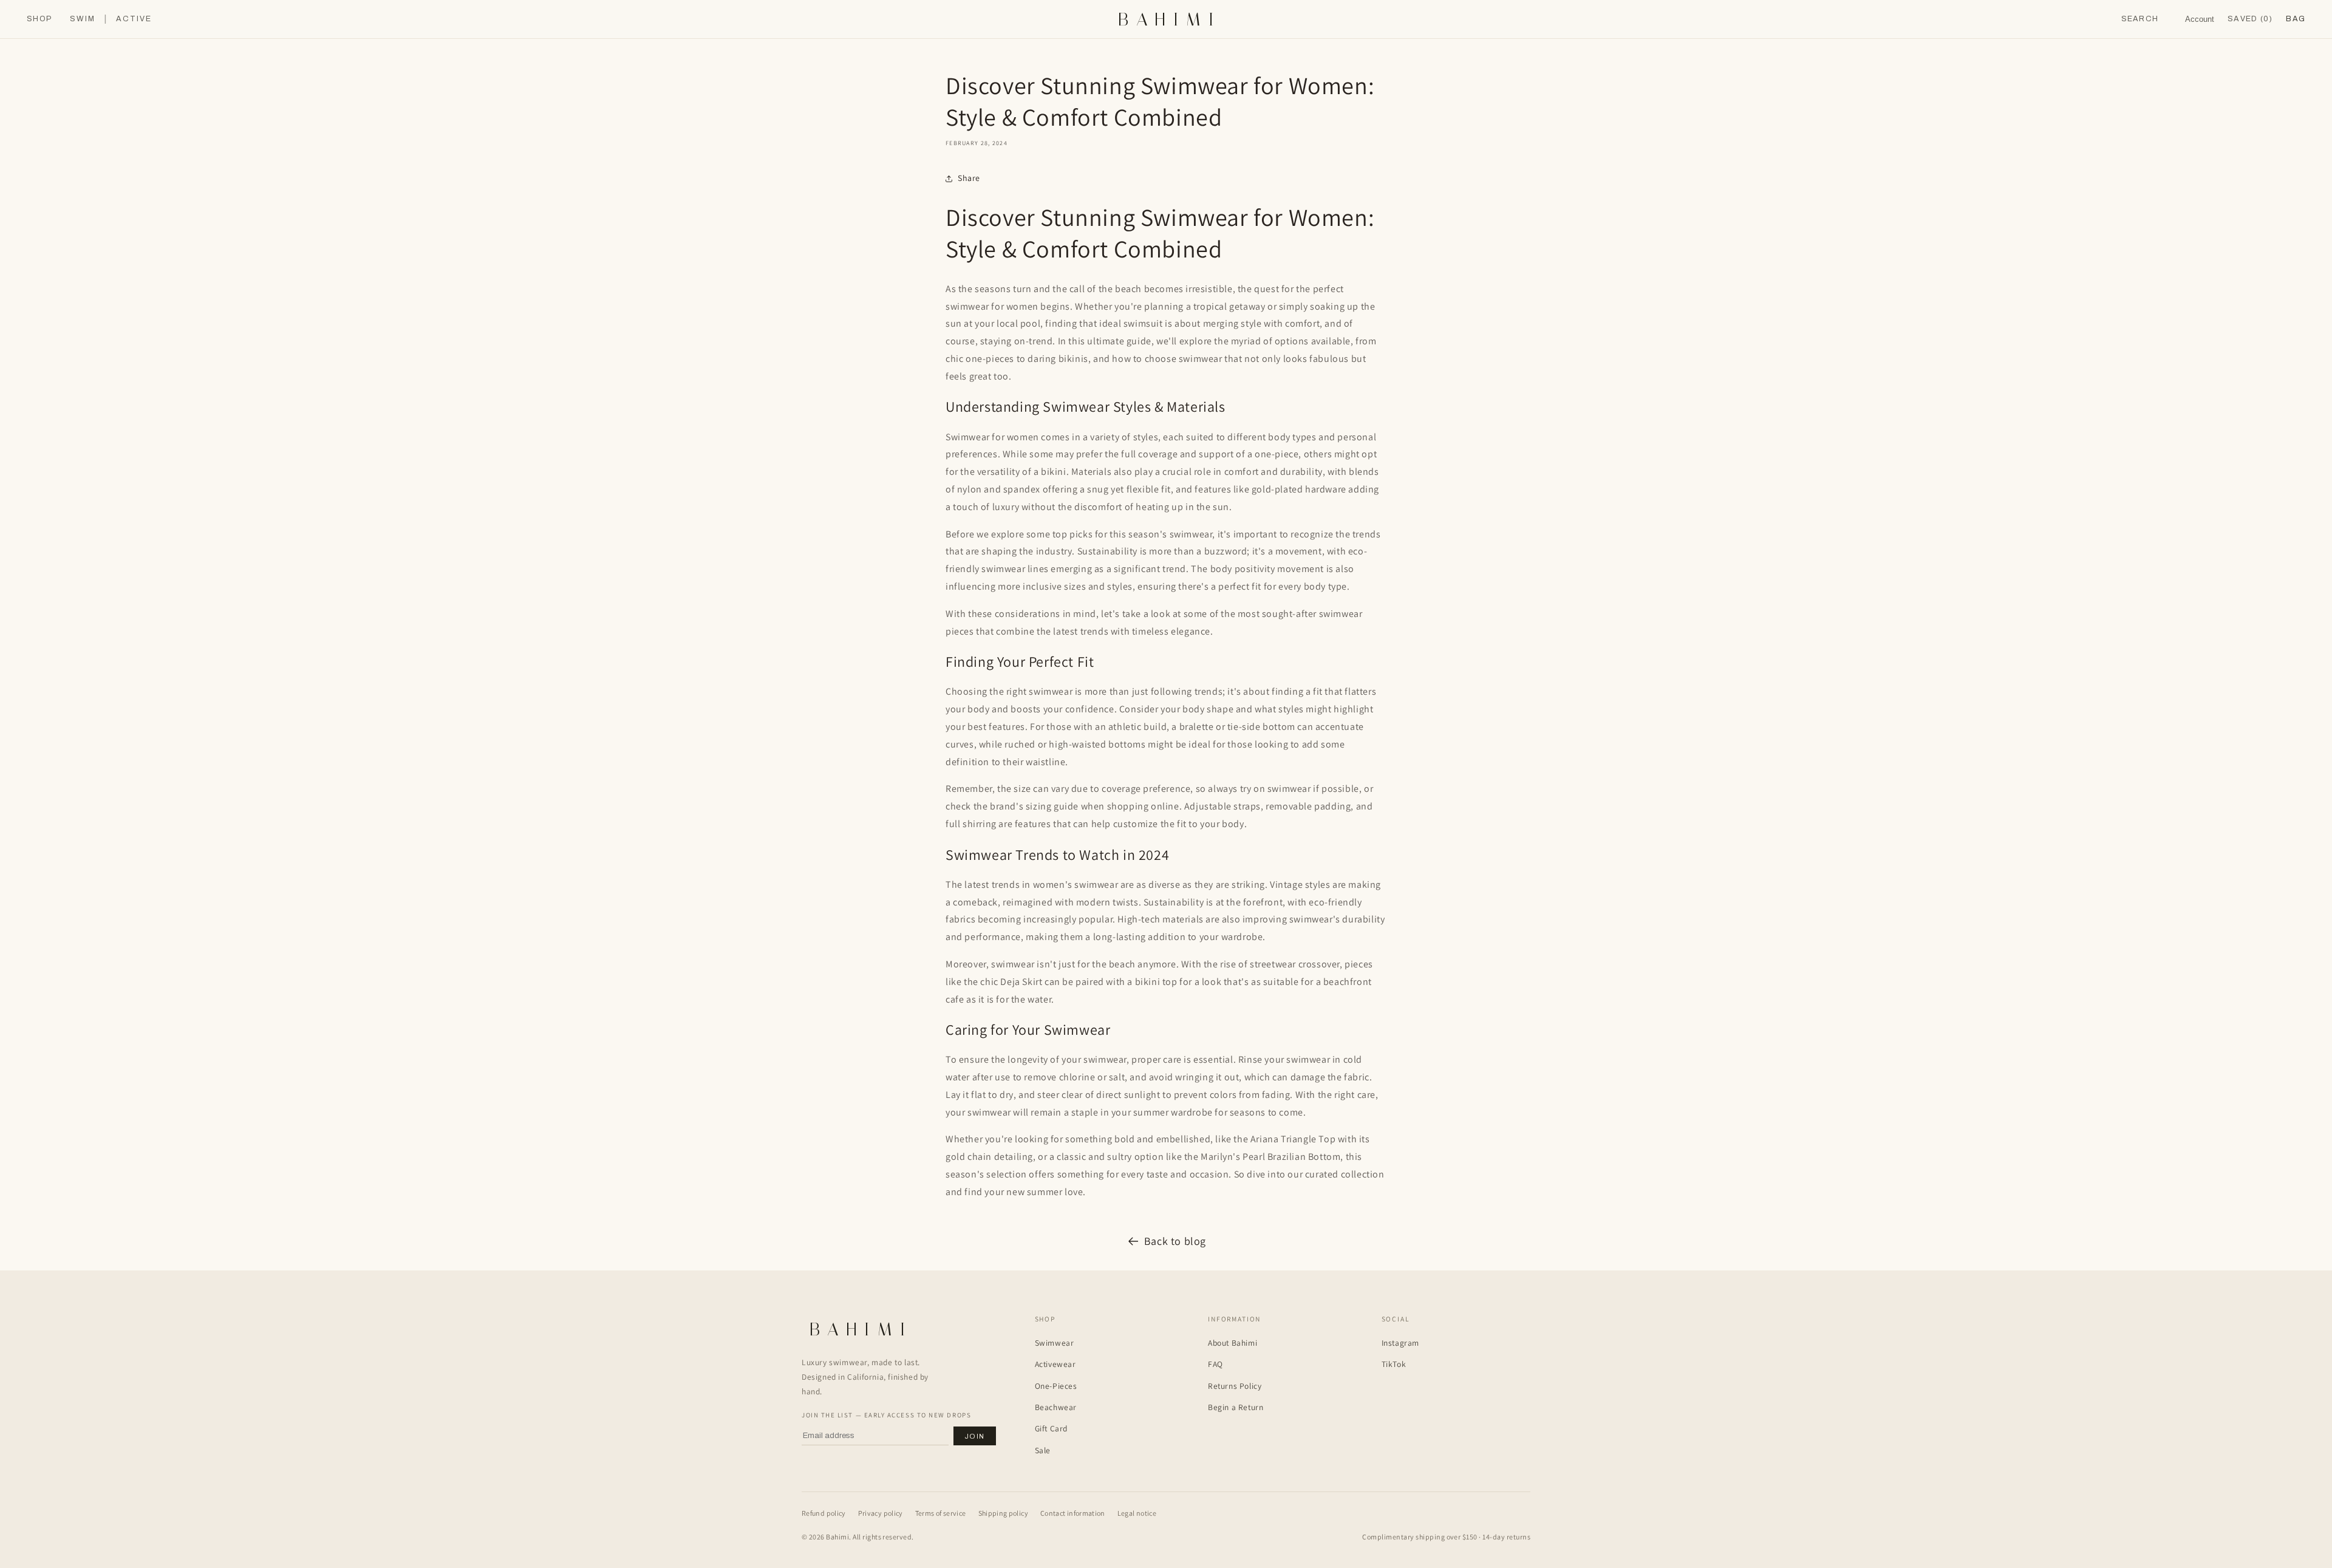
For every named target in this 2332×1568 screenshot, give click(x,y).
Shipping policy (1003, 1513)
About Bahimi (1232, 1343)
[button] (2296, 19)
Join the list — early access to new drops (886, 1415)
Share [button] (969, 178)
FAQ (1215, 1364)
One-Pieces (1056, 1386)
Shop (39, 19)
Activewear (1055, 1364)
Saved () (2250, 19)
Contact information (1073, 1513)
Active (134, 19)
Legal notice (1137, 1513)
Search (2140, 19)
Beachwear (1056, 1407)
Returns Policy (1235, 1386)
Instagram (1400, 1343)
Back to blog (1175, 1241)
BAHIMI (1170, 19)
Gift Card (1051, 1428)
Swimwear (1055, 1343)
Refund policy (824, 1513)
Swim (83, 19)
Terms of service (941, 1513)
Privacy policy (881, 1513)
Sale (1043, 1450)
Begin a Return (1236, 1407)
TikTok (1394, 1364)
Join (975, 1436)
